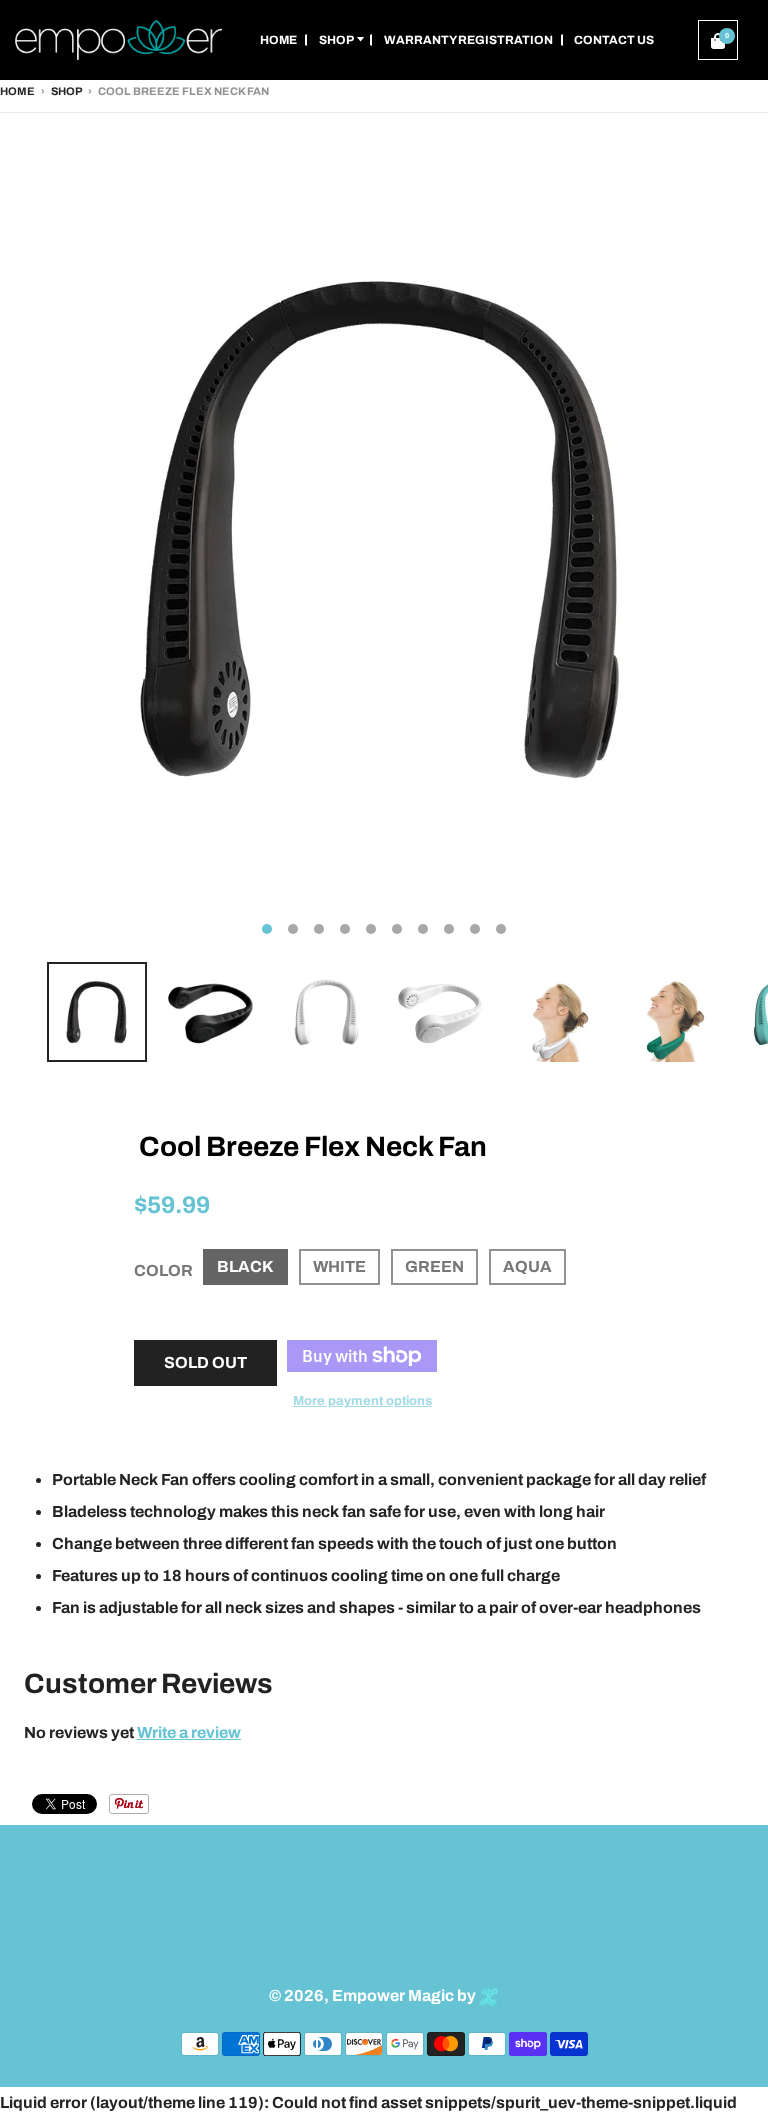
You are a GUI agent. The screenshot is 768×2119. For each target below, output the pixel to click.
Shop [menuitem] (336, 40)
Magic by (443, 1995)
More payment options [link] (362, 1401)
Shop (66, 91)
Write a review (189, 1732)
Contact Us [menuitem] (614, 40)
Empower (368, 1995)
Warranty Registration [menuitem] (468, 40)
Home (17, 91)
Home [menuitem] (278, 40)
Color (163, 1270)
